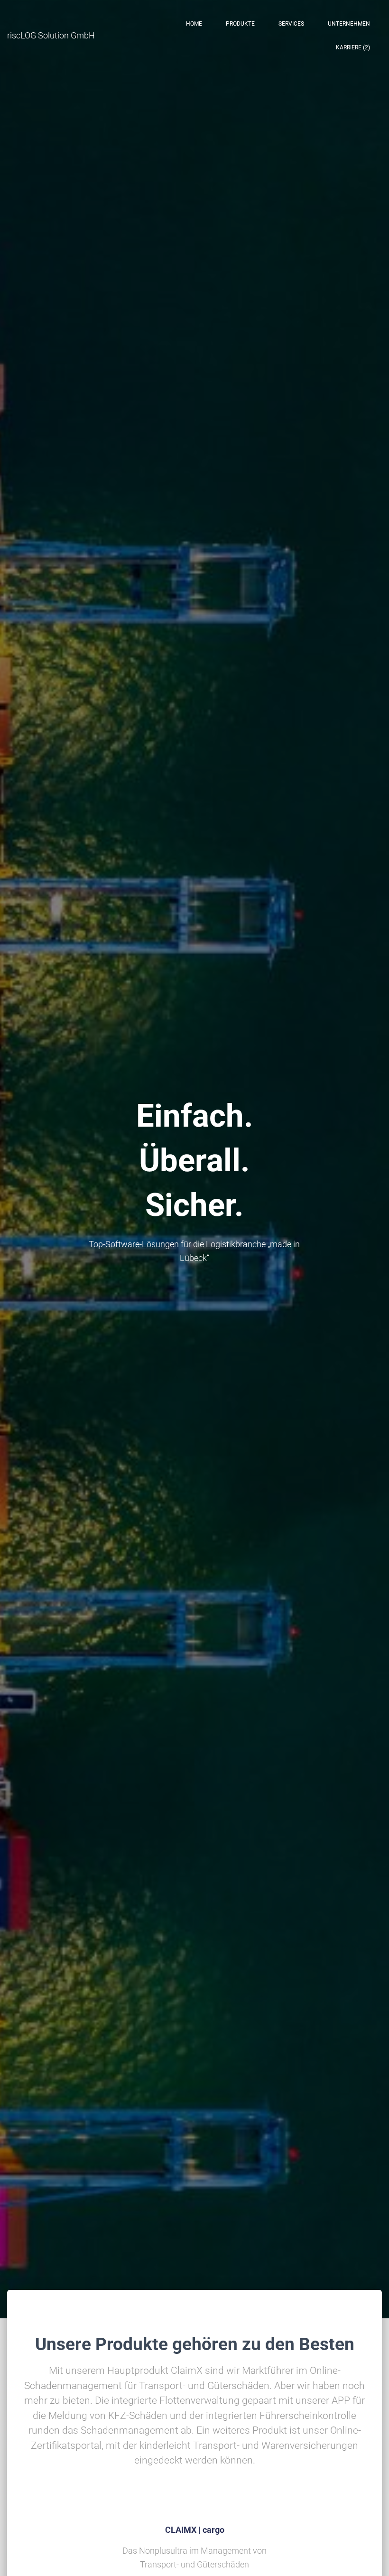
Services (291, 24)
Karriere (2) (353, 47)
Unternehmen (349, 24)
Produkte (240, 24)
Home (194, 24)
